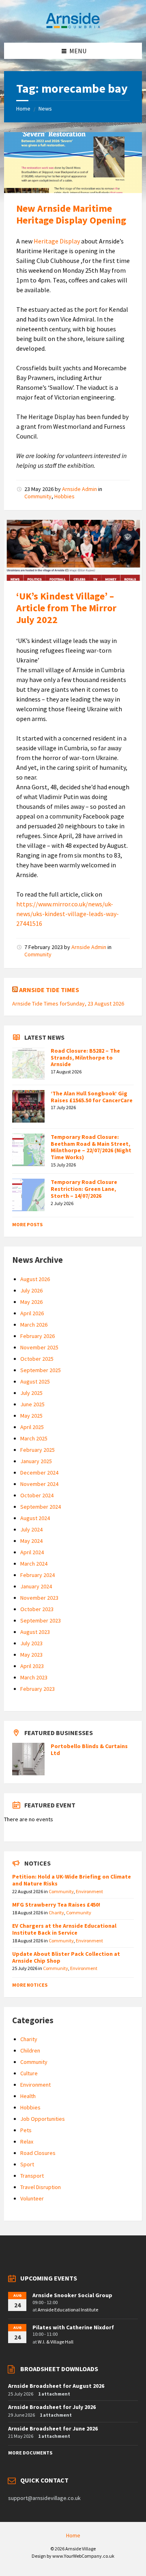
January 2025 (36, 1461)
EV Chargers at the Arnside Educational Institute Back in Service (64, 1929)
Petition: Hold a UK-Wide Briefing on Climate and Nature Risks (72, 1880)
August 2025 (35, 1381)
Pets (26, 2130)
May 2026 (31, 1302)
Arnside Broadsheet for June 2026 (53, 2428)
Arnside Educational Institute (68, 2310)
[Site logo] (73, 27)
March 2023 (34, 1677)
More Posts (27, 1224)
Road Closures (38, 2153)
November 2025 (39, 1347)
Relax (27, 2142)
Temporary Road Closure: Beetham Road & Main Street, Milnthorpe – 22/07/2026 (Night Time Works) (91, 1147)
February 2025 (38, 1450)
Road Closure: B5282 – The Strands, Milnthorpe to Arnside (85, 1058)
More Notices (30, 1985)
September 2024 (41, 1507)
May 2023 (31, 1655)
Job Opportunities (43, 2119)
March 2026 (34, 1325)
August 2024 (35, 1518)
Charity (56, 1912)
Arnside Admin (79, 489)
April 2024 (32, 1552)
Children (30, 2050)
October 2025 (37, 1359)
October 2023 (37, 1609)
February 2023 (38, 1689)
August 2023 (35, 1632)
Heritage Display (57, 241)
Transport (32, 2176)
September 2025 (41, 1370)
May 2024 (31, 1541)
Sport (27, 2164)
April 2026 (32, 1313)
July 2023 (31, 1643)
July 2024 (31, 1529)
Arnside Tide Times (49, 990)
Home (23, 109)
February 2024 (38, 1575)
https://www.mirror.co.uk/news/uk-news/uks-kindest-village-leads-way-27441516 (68, 914)
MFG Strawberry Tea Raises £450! (56, 1905)
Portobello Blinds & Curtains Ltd (89, 1750)
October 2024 (37, 1495)
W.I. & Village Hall (56, 2342)
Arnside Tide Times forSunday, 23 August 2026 (68, 1003)
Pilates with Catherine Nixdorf (73, 2327)
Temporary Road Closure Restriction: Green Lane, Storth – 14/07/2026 (84, 1189)
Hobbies (64, 496)
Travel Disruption (41, 2187)
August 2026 (35, 1279)
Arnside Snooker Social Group (72, 2295)
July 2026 (31, 1290)
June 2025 (32, 1404)
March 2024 (34, 1564)
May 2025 (31, 1416)
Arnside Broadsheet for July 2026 (52, 2407)
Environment (89, 1891)
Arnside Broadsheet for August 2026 (56, 2386)
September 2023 (41, 1620)
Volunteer (32, 2198)
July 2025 (31, 1393)
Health (28, 2096)
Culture (29, 2073)
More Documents (30, 2453)
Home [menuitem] (73, 2535)
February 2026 (38, 1336)
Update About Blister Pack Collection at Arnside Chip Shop (66, 1957)
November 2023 (39, 1598)
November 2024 (39, 1484)
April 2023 (32, 1666)
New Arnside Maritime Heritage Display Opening (71, 214)
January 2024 (36, 1586)
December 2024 (39, 1473)
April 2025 (32, 1427)
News (45, 109)
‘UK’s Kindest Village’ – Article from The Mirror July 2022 (66, 608)
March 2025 (34, 1438)
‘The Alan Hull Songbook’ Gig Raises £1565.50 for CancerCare (92, 1097)
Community (38, 496)
